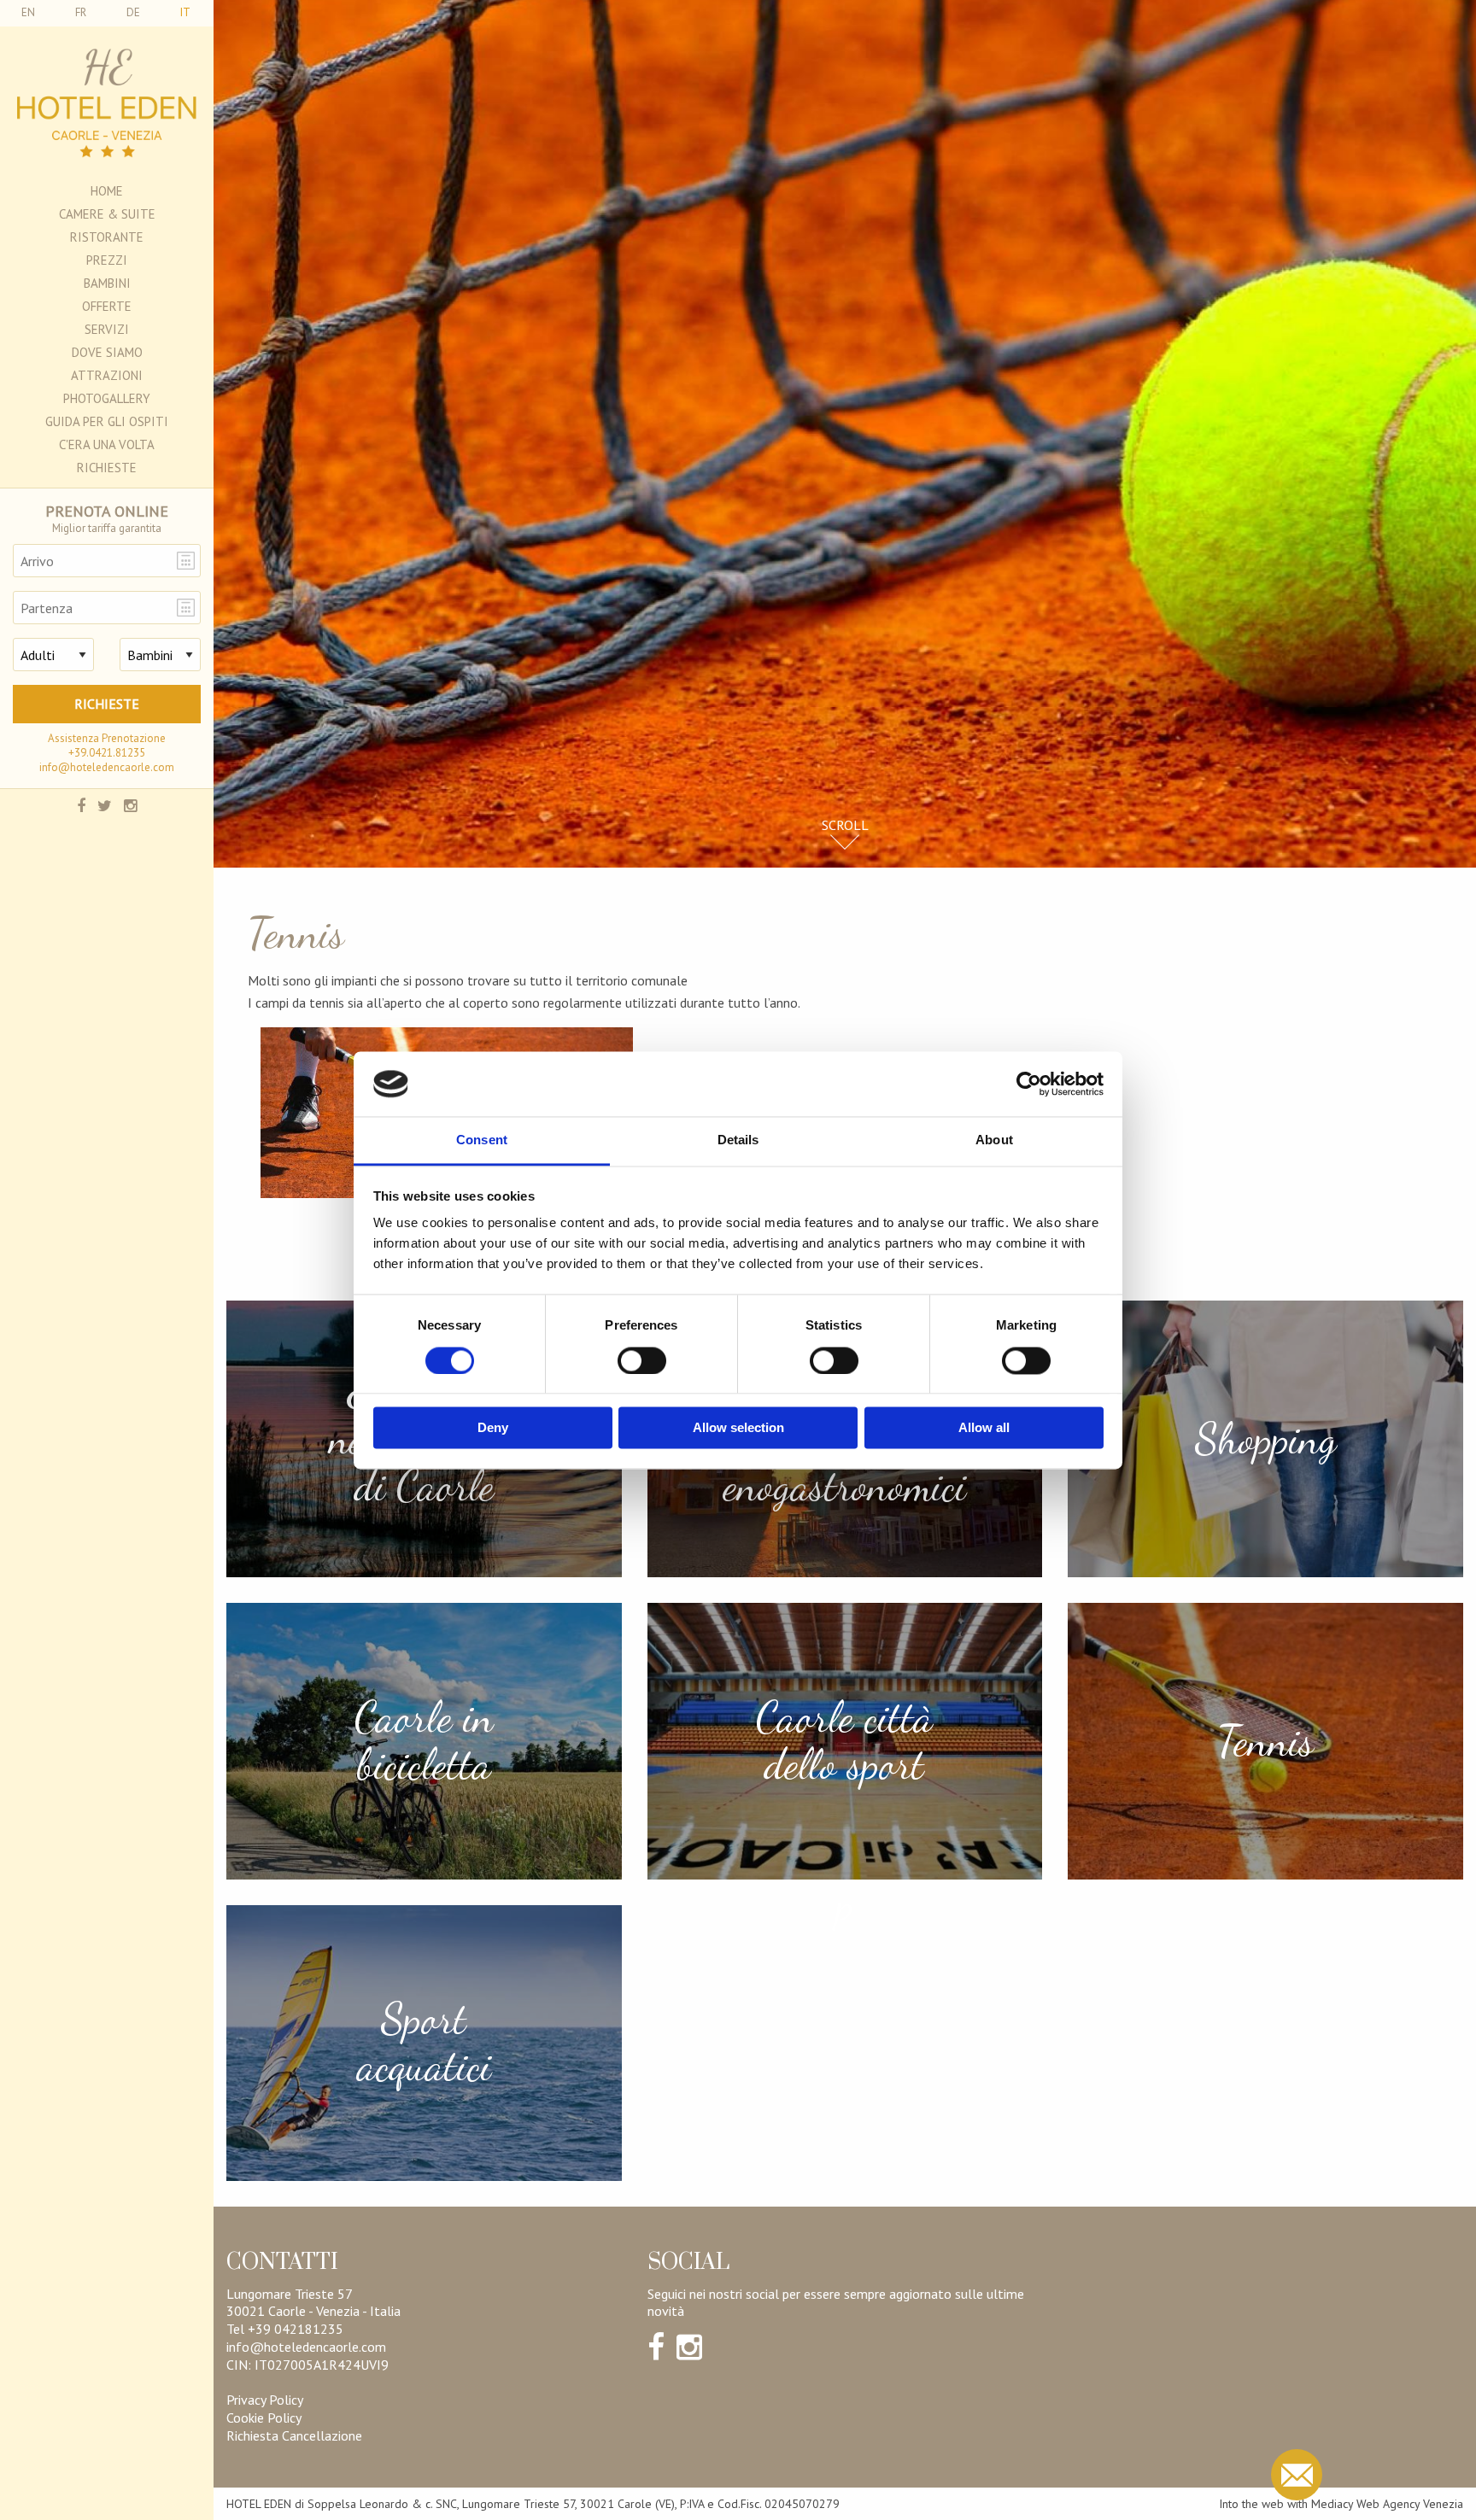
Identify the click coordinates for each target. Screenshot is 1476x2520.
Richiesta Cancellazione (294, 2435)
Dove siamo (107, 352)
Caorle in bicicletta (424, 1741)
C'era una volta (107, 444)
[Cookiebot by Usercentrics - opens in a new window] (1029, 1084)
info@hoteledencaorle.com (107, 767)
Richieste (107, 468)
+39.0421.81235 (107, 753)
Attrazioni (107, 375)
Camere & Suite (107, 214)
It (185, 12)
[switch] (642, 1360)
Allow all (984, 1428)
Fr (81, 12)
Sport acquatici (424, 2043)
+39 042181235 (296, 2329)
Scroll (845, 825)
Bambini (107, 283)
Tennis (1265, 1741)
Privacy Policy (265, 2400)
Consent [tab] (482, 1140)
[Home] (107, 103)
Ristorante (107, 237)
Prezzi (107, 260)
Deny (493, 1428)
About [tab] (994, 1140)
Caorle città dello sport (844, 1741)
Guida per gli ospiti (107, 421)
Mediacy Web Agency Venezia (1387, 2504)
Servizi (107, 329)
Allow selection (738, 1428)
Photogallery (107, 398)
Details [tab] (738, 1140)
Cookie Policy (264, 2418)
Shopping (1266, 1438)
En (28, 12)
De (133, 12)
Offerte (107, 306)
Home (107, 191)
